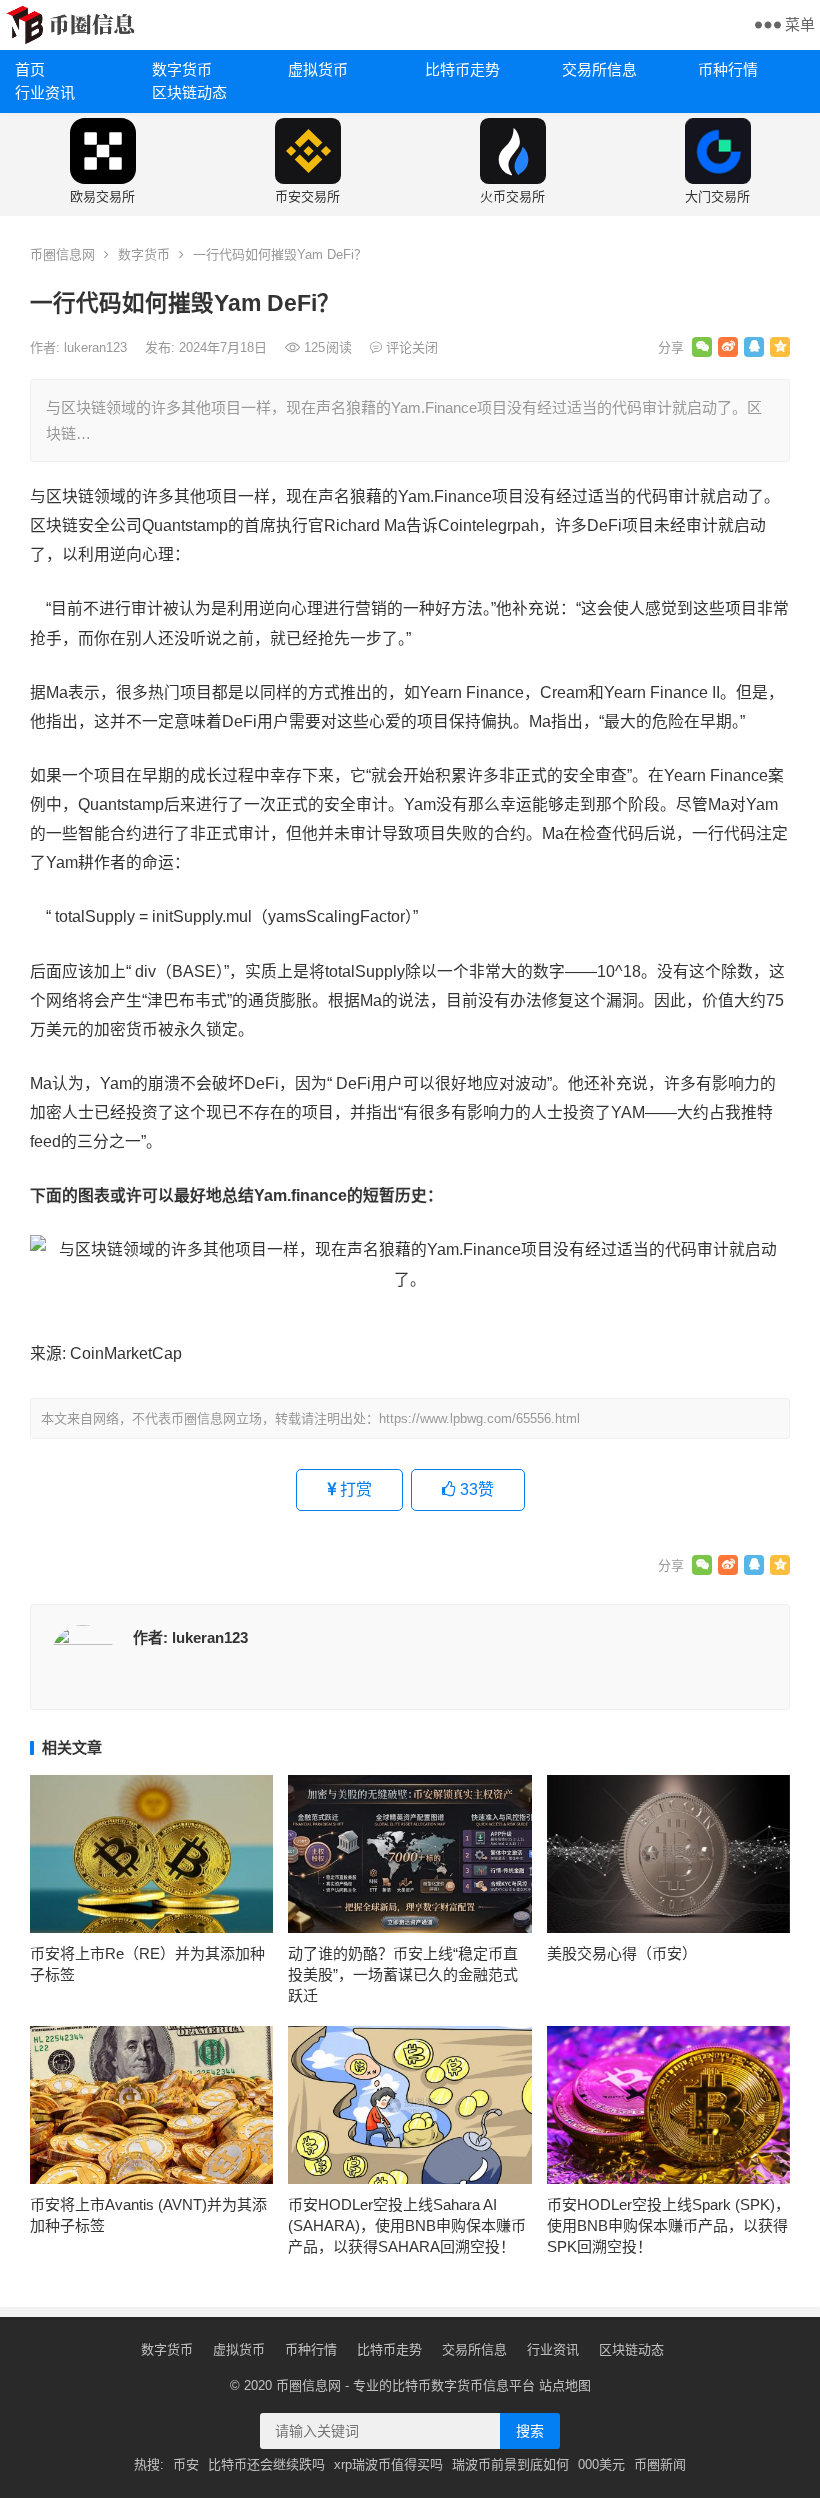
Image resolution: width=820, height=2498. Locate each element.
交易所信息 (599, 69)
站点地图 (565, 2385)
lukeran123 (97, 347)
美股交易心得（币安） (622, 1953)
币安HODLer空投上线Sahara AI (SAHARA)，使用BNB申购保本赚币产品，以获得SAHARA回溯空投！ (407, 2225)
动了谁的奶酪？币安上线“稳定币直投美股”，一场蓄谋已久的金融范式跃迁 (403, 1974)
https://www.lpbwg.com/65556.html (479, 1418)
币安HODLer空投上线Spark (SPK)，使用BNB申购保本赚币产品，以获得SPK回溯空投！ (668, 2225)
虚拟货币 (318, 69)
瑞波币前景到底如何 (510, 2464)
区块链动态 (189, 92)
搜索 (530, 2431)
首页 (30, 69)
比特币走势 (462, 69)
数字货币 (182, 69)
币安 (186, 2464)
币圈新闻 (660, 2464)
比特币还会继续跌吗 (266, 2464)
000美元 (601, 2464)
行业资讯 (45, 92)
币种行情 (728, 69)
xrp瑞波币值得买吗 (388, 2464)
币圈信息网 (62, 254)
